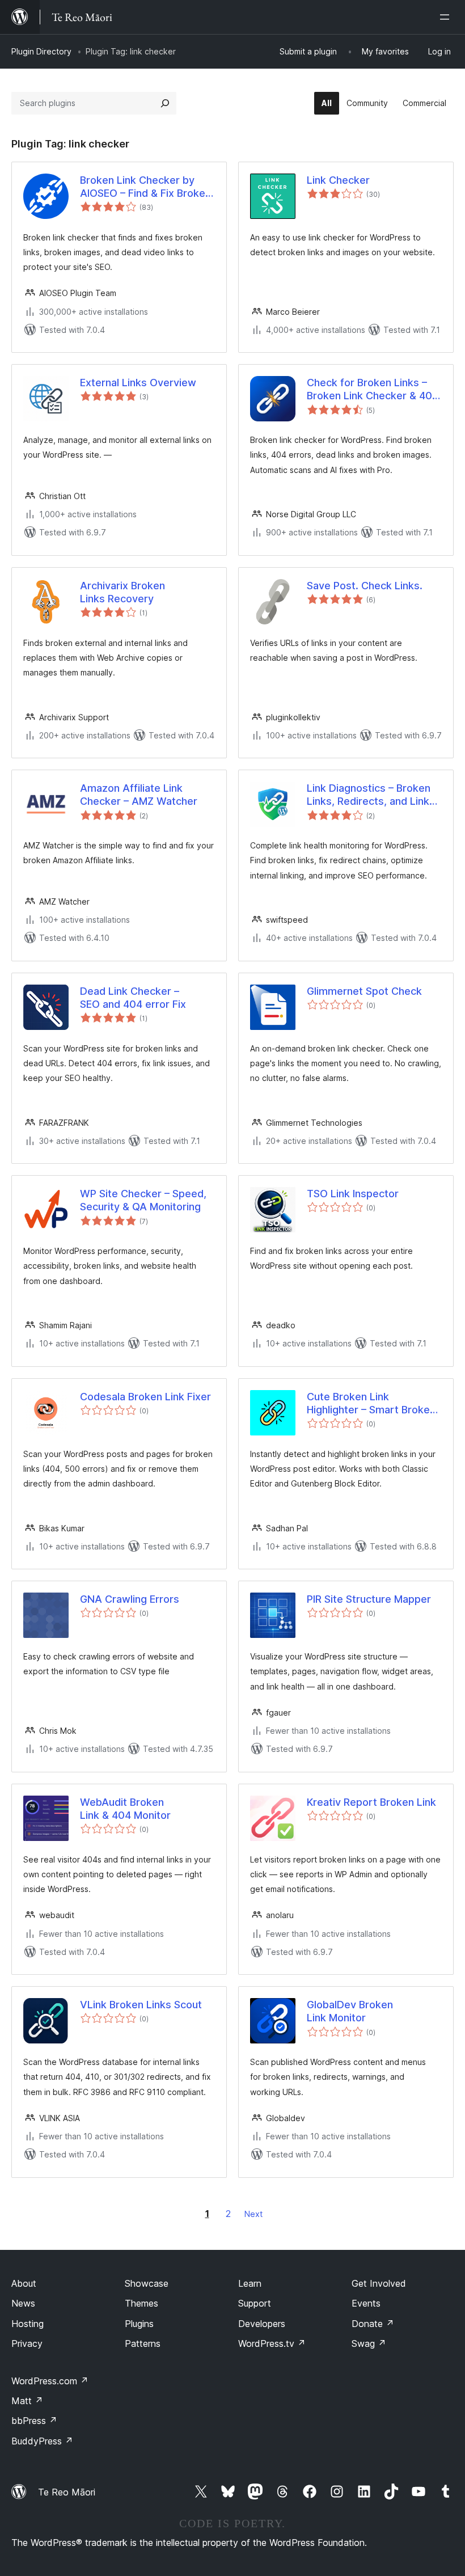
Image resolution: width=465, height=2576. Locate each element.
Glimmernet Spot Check (364, 991)
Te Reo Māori (67, 2492)
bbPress (34, 2421)
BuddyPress (42, 2441)
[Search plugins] (165, 103)
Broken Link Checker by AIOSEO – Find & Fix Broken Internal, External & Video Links (145, 187)
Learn (250, 2283)
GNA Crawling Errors (130, 1599)
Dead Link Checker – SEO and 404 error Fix (133, 998)
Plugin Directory (41, 51)
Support (255, 2303)
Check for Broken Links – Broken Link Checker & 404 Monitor (373, 390)
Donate (373, 2324)
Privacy (27, 2343)
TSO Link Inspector (353, 1194)
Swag (369, 2343)
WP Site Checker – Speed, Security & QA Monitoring (143, 1200)
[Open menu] (447, 17)
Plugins (139, 2324)
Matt (27, 2401)
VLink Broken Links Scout (141, 2005)
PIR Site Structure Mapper (369, 1599)
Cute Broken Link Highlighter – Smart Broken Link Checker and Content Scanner (371, 1404)
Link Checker (338, 180)
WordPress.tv (272, 2343)
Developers (262, 2324)
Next (253, 2214)
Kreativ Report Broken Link (371, 1802)
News (23, 2303)
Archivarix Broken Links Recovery (122, 592)
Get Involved (379, 2283)
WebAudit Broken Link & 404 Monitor (125, 1809)
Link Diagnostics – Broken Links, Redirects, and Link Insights (369, 795)
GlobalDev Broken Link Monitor (350, 2011)
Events (366, 2303)
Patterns (143, 2343)
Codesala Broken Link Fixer (145, 1397)
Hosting (28, 2324)
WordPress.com (50, 2381)
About (24, 2283)
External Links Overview (138, 383)
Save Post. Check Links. (365, 586)
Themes (141, 2303)
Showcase (147, 2283)
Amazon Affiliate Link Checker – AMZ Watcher (139, 795)
